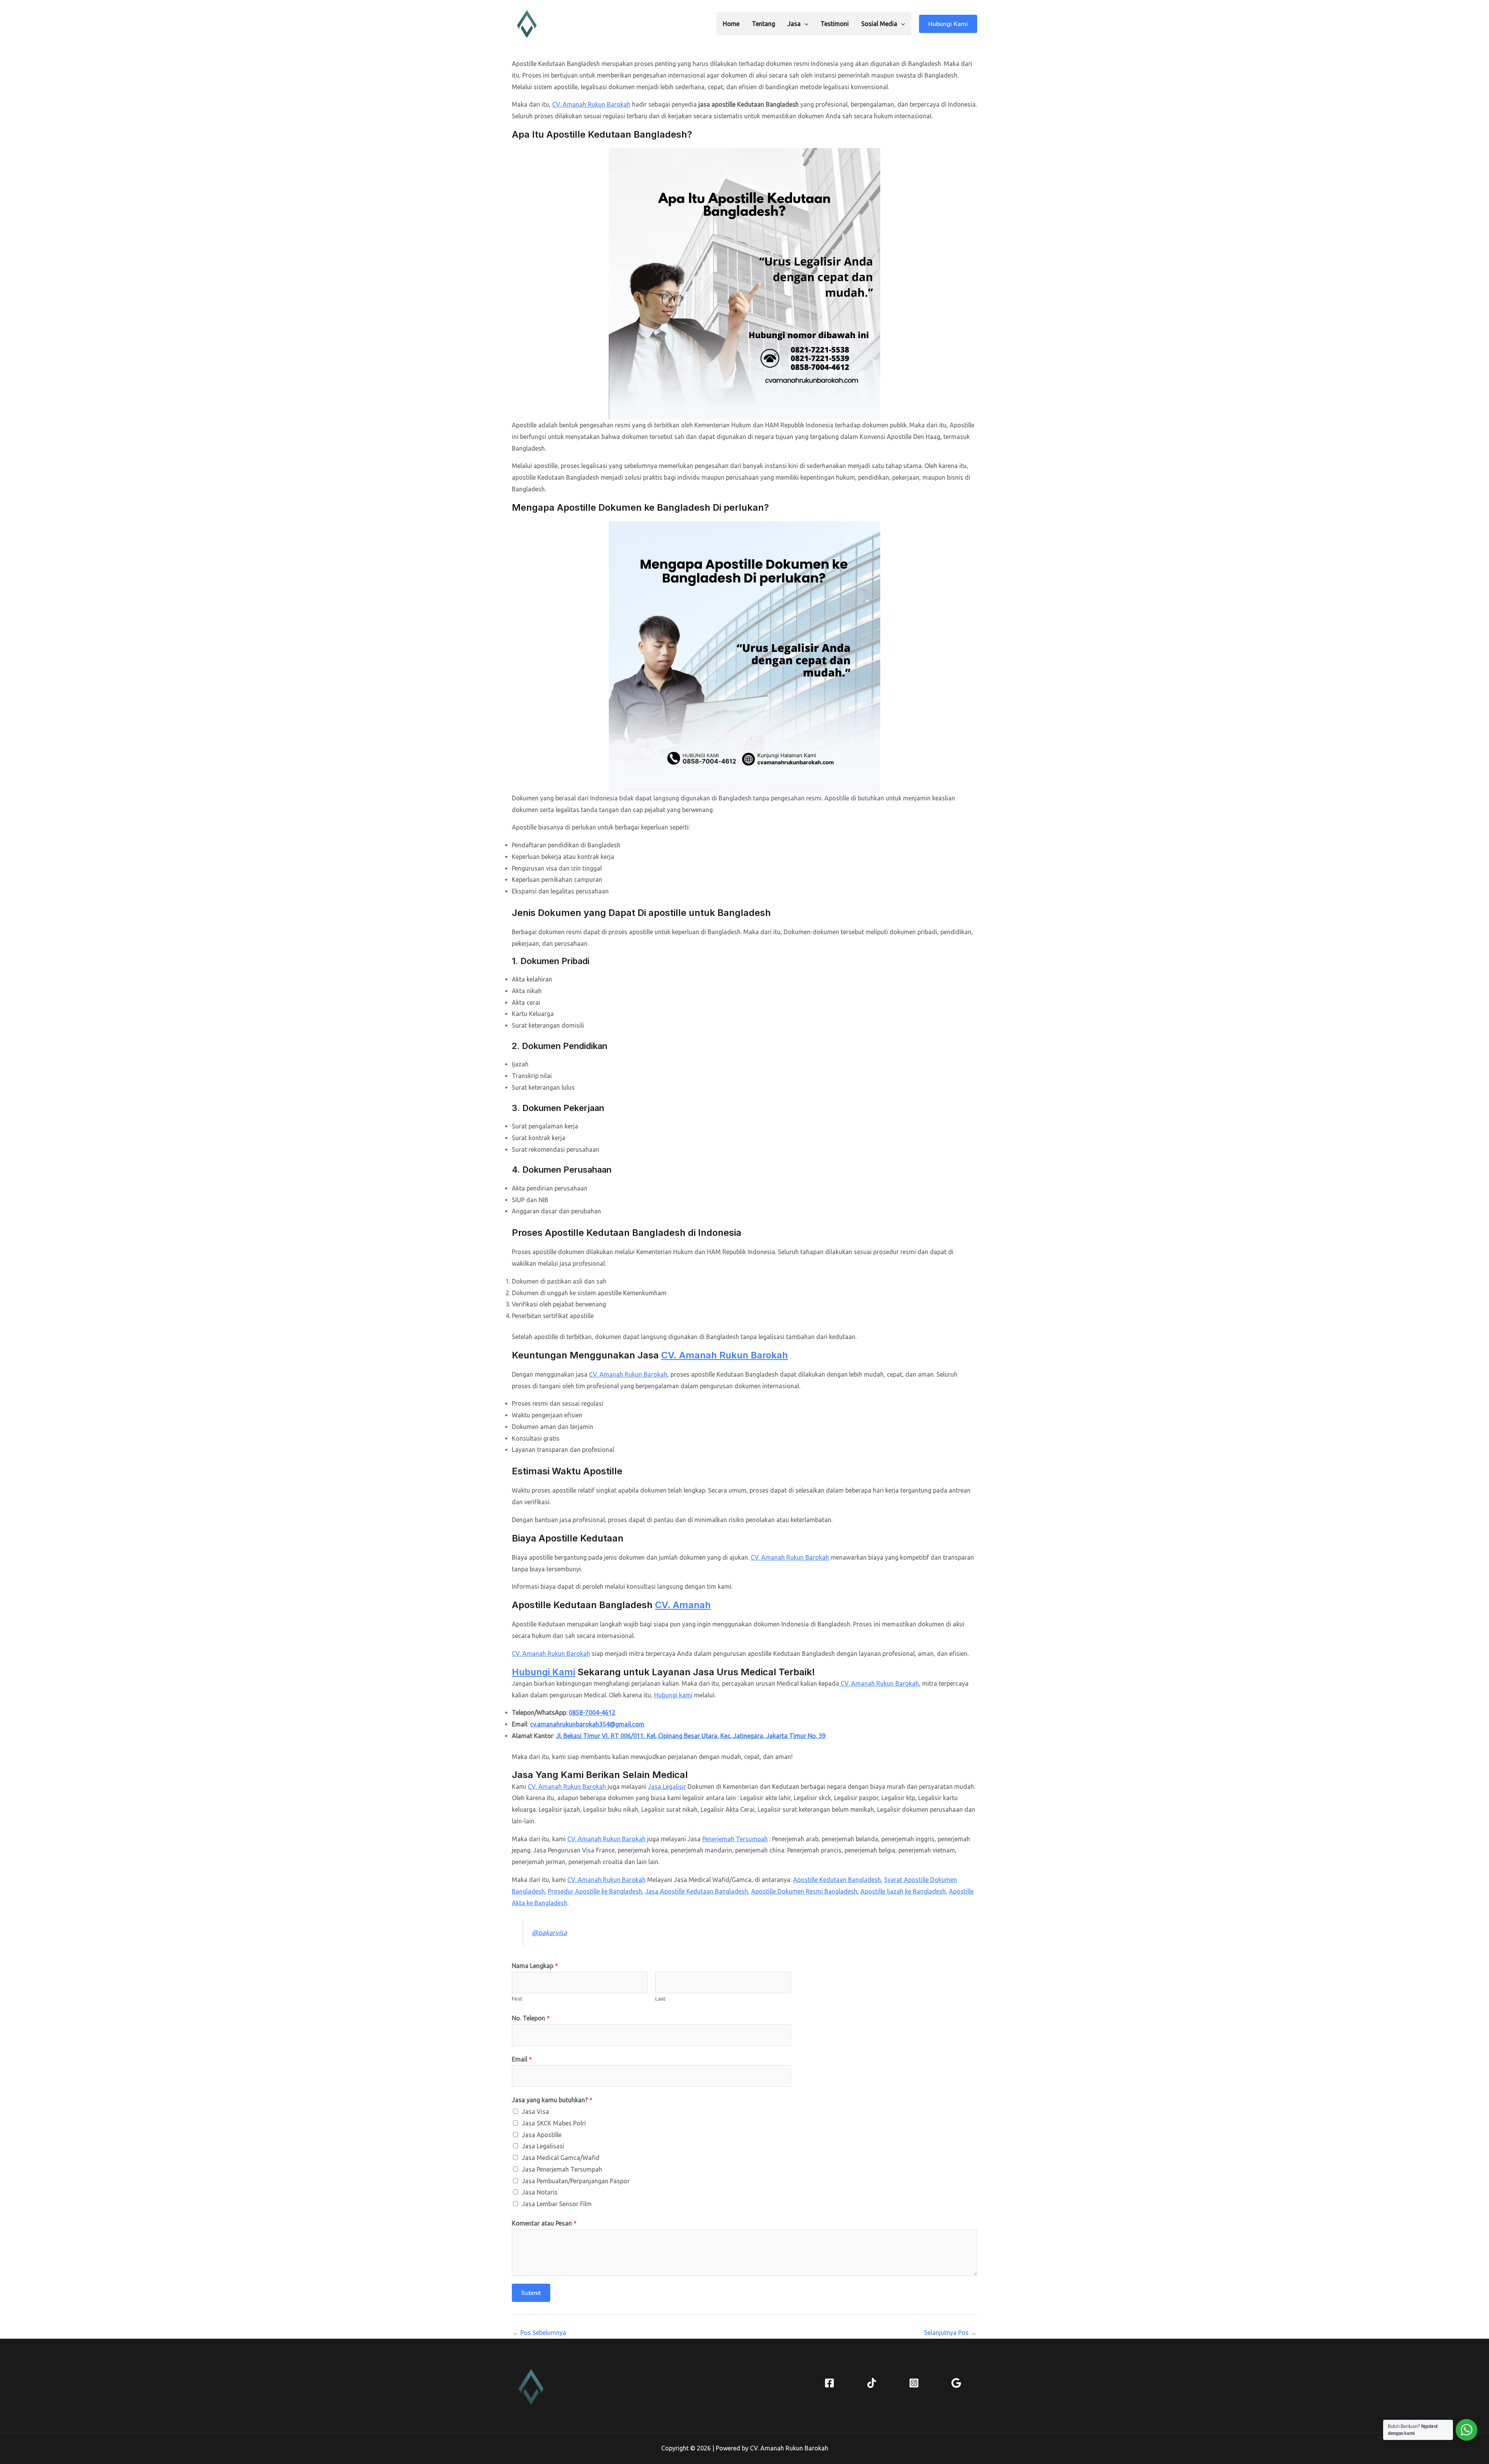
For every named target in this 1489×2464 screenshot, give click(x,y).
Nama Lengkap (535, 1966)
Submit (531, 2293)
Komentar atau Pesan (544, 2223)
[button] (805, 24)
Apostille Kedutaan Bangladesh (837, 1880)
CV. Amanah (683, 1605)
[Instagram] (914, 2383)
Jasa (794, 24)
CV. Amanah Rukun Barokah (591, 104)
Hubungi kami (673, 1695)
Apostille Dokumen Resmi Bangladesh (804, 1891)
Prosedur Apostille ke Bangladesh (595, 1891)
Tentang (764, 24)
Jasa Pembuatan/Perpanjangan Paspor (576, 2181)
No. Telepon (531, 2018)
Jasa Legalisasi (543, 2146)
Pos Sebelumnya (539, 2333)
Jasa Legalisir (667, 1787)
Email (522, 2059)
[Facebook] (829, 2383)
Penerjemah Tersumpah (735, 1839)
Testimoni (835, 24)
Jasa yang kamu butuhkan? (552, 2100)
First (517, 1999)
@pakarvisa (549, 1933)
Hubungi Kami (543, 1672)
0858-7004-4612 (592, 1712)
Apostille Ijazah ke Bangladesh (903, 1891)
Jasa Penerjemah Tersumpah (562, 2169)
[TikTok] (872, 2383)
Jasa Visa (535, 2112)
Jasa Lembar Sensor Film (557, 2204)
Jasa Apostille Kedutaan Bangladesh (697, 1891)
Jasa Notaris (540, 2192)
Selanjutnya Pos (950, 2333)
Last (660, 1999)
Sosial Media (879, 24)
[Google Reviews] (956, 2383)
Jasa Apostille (542, 2135)
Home (731, 24)
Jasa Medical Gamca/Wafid (561, 2158)
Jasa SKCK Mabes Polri (554, 2123)
